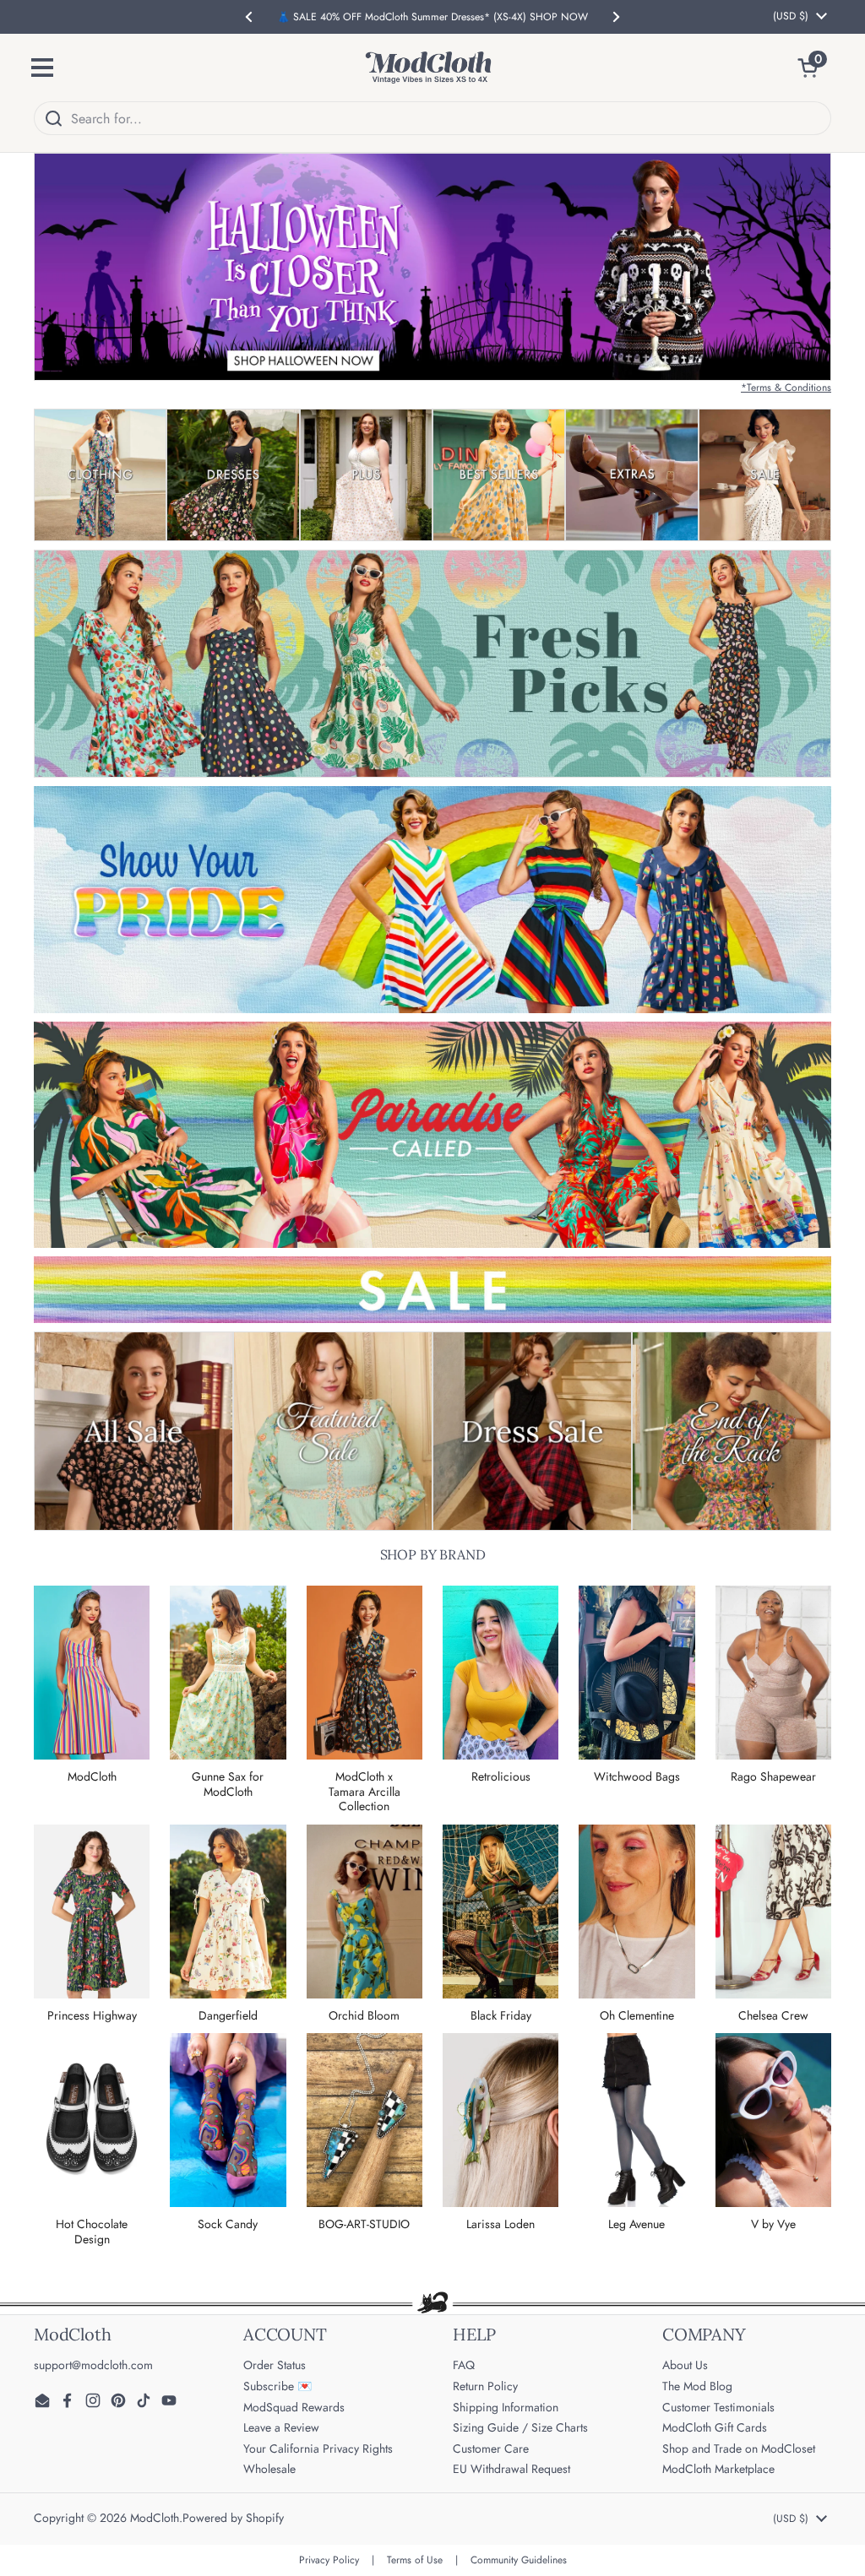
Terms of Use (415, 2560)
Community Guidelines (519, 2560)
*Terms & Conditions (786, 388)
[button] (814, 68)
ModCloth (155, 2518)
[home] (428, 68)
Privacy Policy (329, 2560)
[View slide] (432, 267)
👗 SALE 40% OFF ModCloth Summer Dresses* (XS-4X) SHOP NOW (432, 17)
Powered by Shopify (233, 2518)
